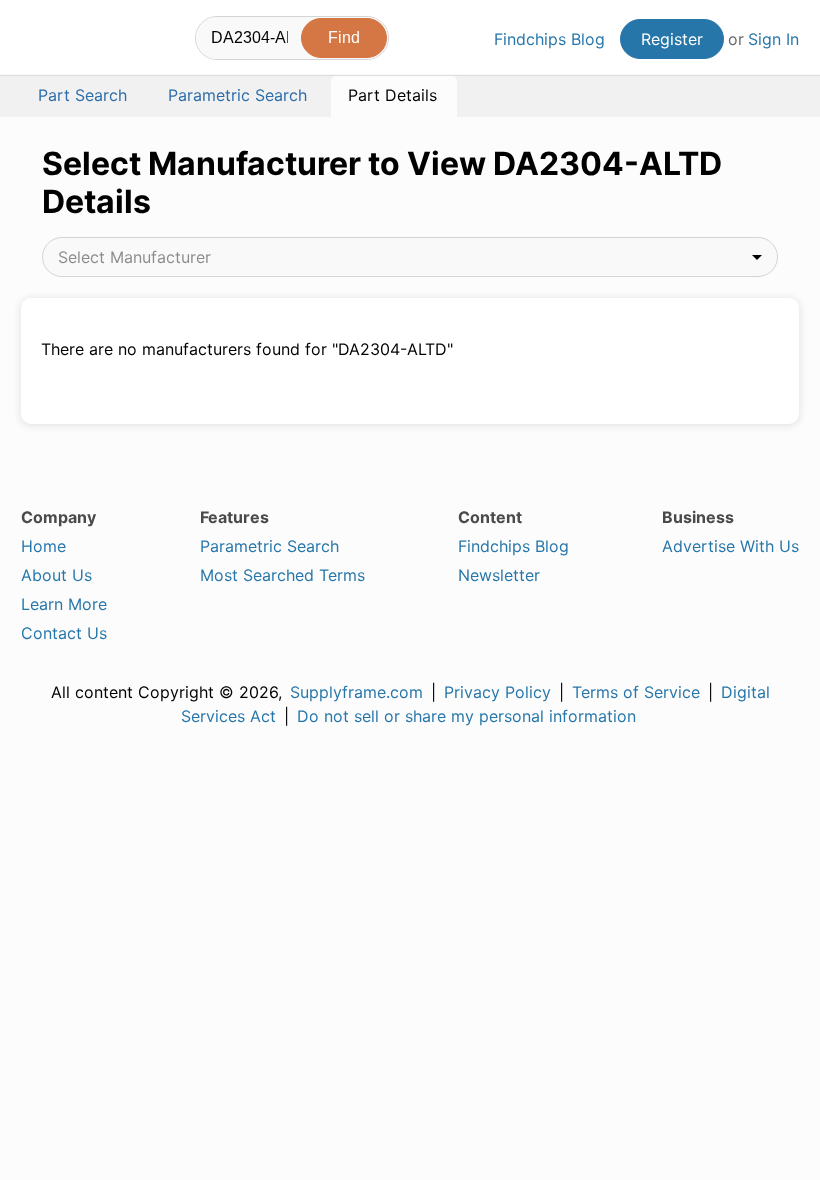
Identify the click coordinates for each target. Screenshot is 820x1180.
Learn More (64, 604)
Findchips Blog (549, 39)
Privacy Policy (497, 692)
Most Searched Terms (282, 575)
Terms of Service (636, 692)
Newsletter (499, 575)
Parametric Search (269, 546)
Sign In (773, 39)
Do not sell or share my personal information (466, 716)
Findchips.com (38, 41)
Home (43, 546)
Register (672, 39)
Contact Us (64, 633)
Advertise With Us (730, 546)
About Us (56, 575)
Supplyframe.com (356, 692)
